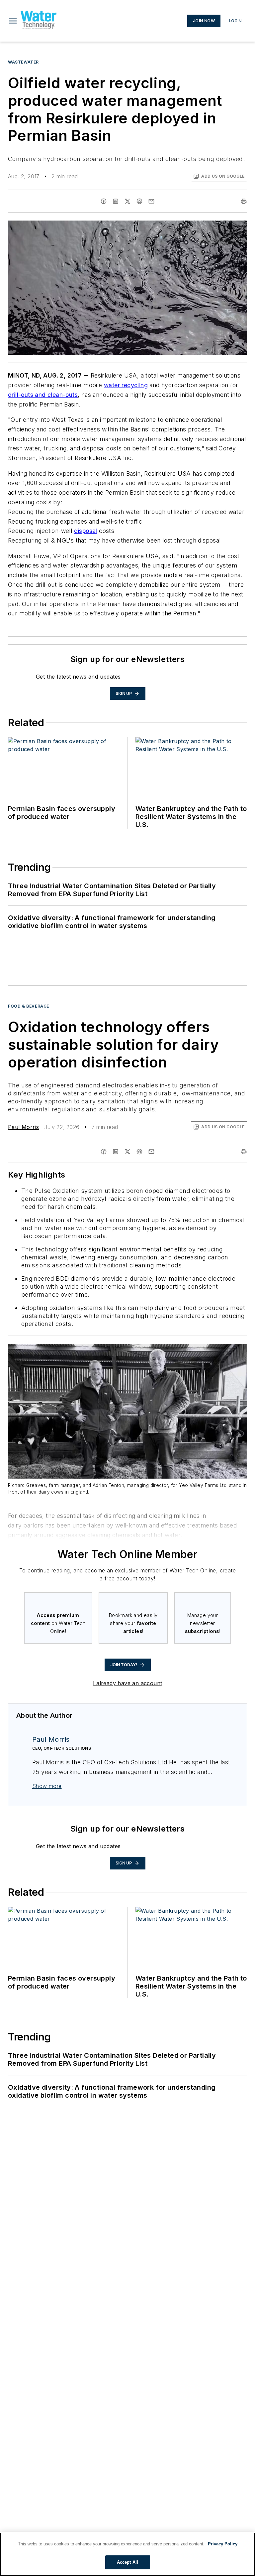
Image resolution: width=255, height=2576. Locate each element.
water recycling (126, 385)
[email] (151, 201)
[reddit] (139, 201)
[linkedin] (116, 201)
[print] (244, 201)
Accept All (127, 2562)
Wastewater (23, 62)
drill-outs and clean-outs (43, 395)
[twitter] (127, 201)
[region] (127, 2554)
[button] (13, 21)
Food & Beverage (29, 1006)
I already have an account (128, 1683)
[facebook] (104, 201)
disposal (86, 531)
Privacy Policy (223, 2544)
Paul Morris (23, 1127)
